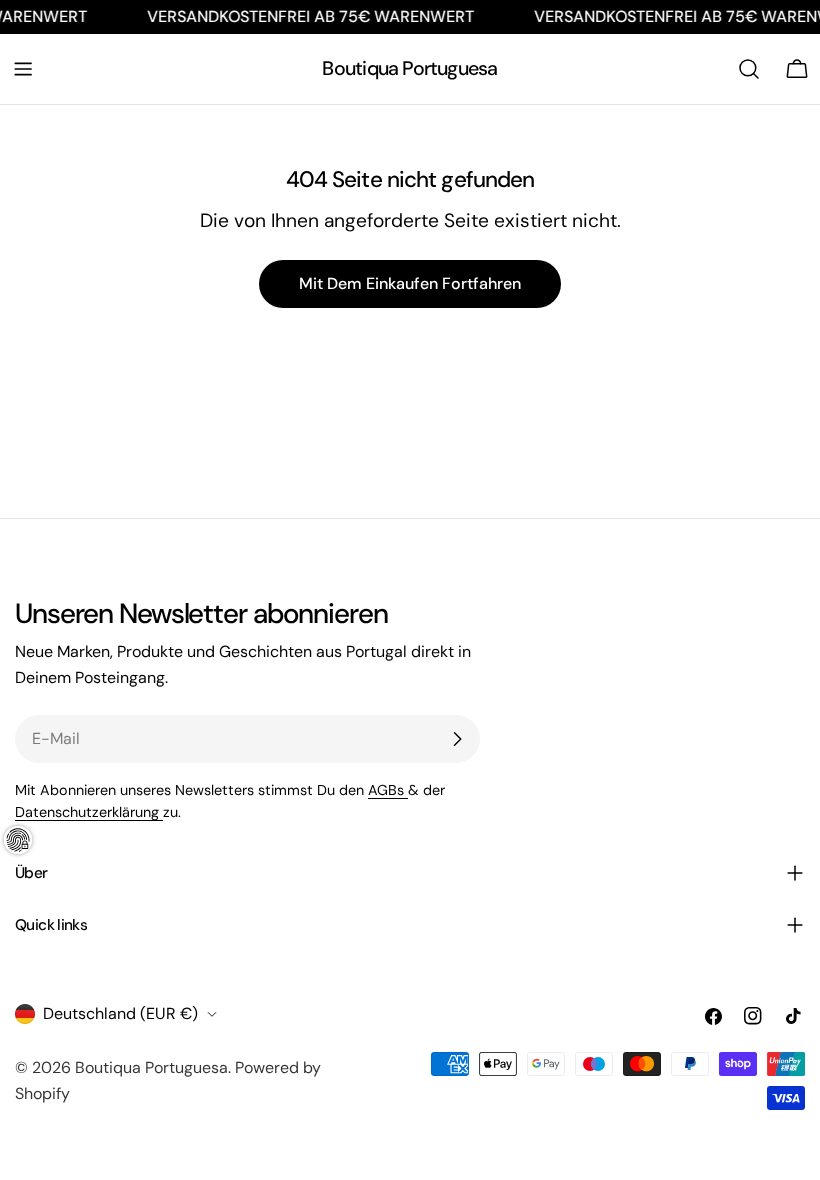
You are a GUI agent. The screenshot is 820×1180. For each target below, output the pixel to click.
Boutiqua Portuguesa (409, 68)
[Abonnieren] (457, 739)
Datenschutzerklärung (89, 812)
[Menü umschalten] (23, 69)
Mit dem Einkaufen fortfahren (410, 283)
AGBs (388, 790)
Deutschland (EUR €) (120, 1013)
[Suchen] (749, 69)
